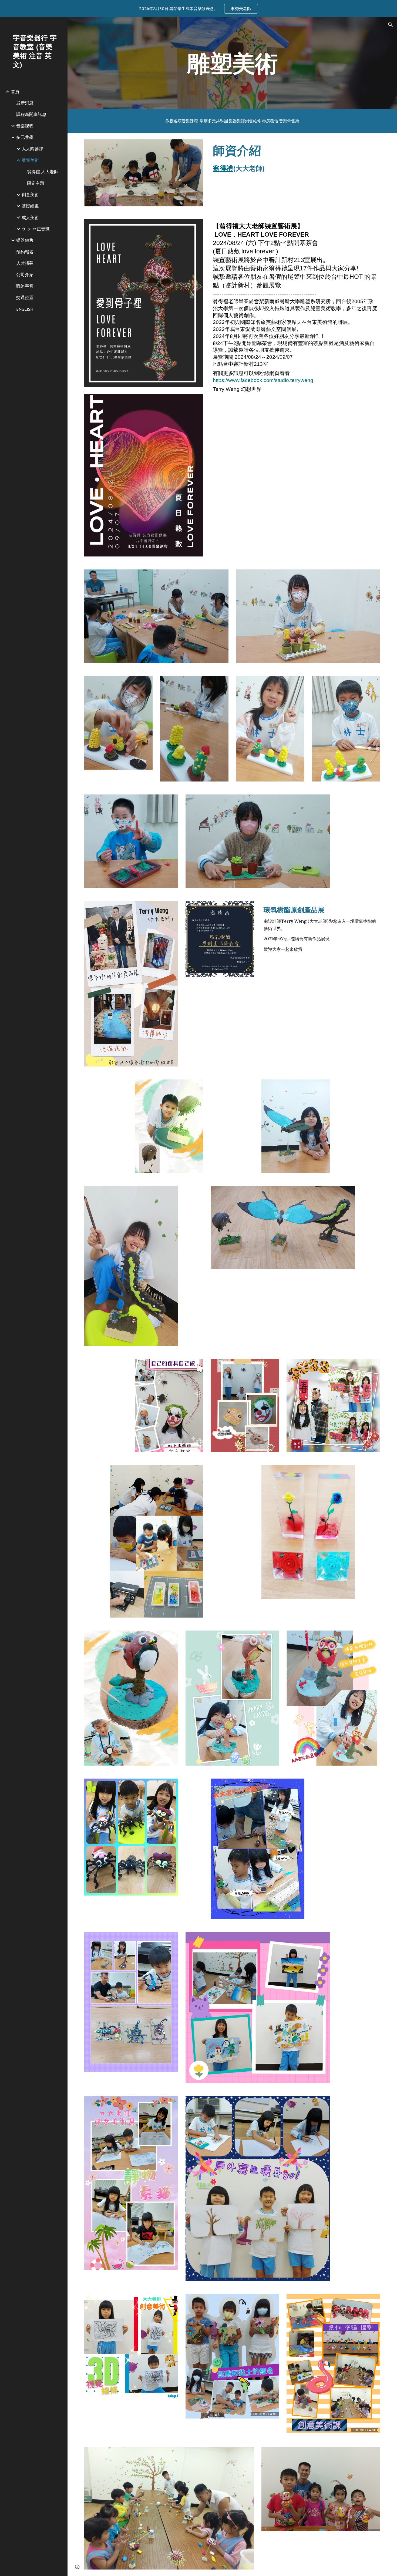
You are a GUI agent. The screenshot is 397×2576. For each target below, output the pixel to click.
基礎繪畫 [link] (30, 206)
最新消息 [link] (25, 103)
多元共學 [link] (25, 137)
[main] (232, 63)
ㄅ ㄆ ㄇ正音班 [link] (36, 229)
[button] (391, 25)
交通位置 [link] (25, 297)
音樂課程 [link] (25, 126)
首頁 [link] (15, 92)
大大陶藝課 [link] (32, 149)
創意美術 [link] (30, 194)
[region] (198, 9)
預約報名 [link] (25, 252)
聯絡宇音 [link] (25, 286)
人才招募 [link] (25, 263)
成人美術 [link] (30, 217)
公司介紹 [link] (25, 274)
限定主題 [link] (36, 183)
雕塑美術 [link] (30, 160)
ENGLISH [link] (25, 309)
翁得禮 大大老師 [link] (43, 172)
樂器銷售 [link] (25, 240)
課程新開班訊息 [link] (31, 114)
